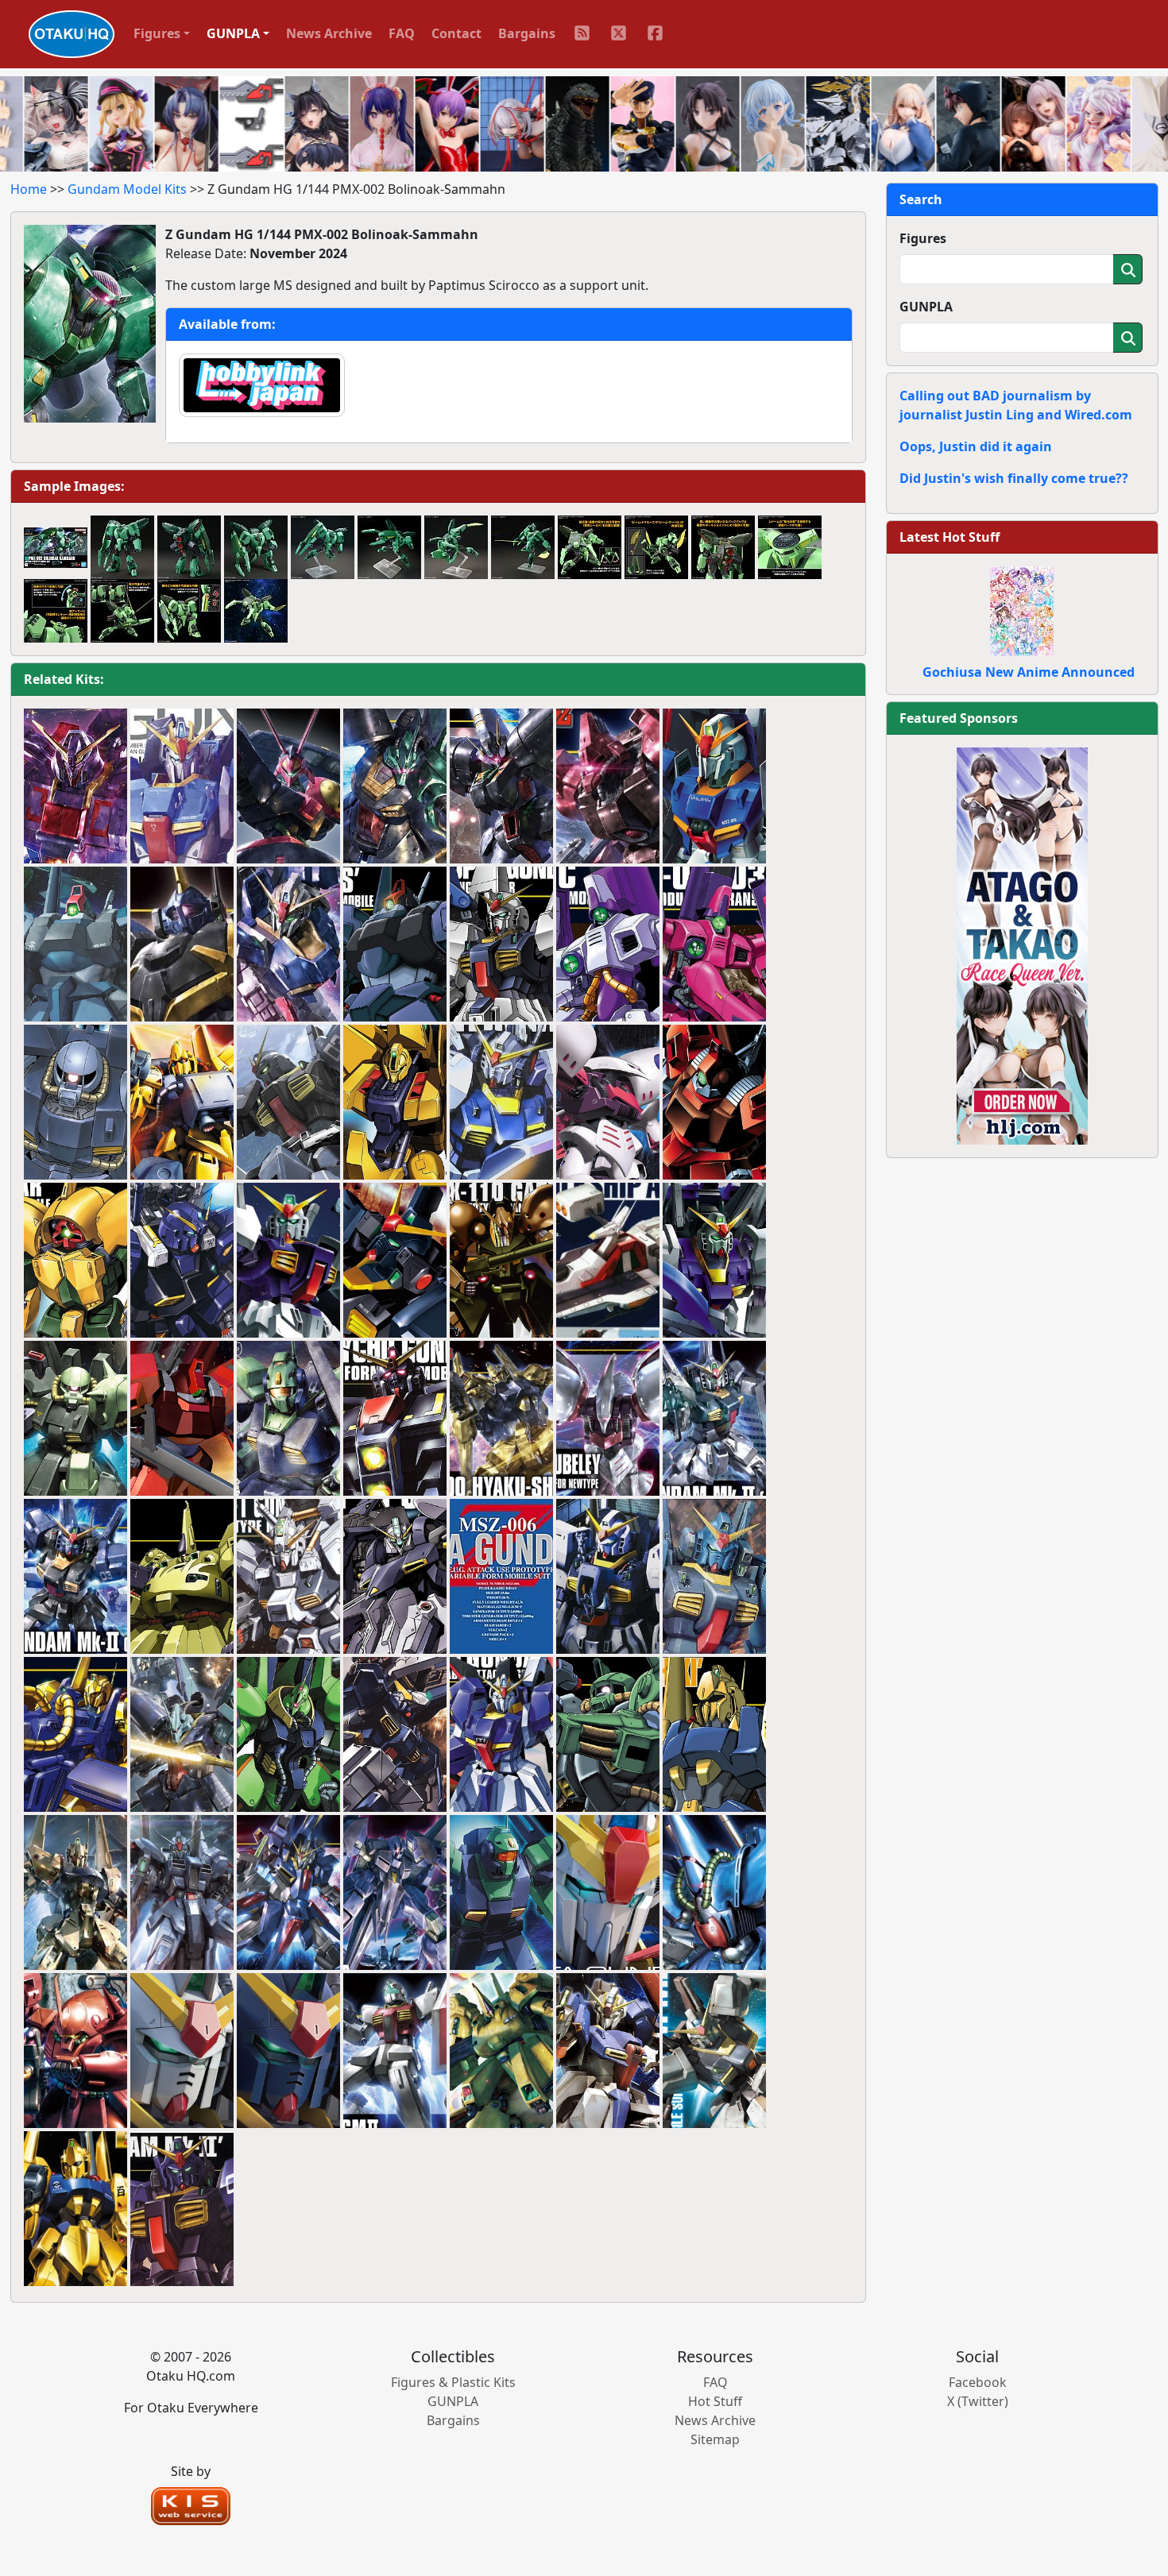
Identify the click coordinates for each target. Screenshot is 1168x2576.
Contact (456, 33)
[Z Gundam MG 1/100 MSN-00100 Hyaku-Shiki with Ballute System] (182, 1103)
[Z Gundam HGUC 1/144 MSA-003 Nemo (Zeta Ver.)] (501, 1893)
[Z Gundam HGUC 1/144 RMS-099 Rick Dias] (395, 944)
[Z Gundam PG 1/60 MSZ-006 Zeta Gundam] (501, 1577)
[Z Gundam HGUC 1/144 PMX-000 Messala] (395, 1893)
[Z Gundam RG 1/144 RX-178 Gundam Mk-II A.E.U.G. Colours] (182, 2051)
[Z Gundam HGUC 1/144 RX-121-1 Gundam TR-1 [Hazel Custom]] (288, 1577)
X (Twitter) (978, 2401)
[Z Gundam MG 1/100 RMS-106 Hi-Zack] (75, 1419)
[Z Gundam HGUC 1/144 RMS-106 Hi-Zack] (608, 1735)
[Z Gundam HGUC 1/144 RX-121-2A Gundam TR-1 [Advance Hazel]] (395, 1735)
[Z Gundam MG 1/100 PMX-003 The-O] (501, 2051)
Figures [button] (157, 33)
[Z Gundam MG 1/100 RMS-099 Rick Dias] (75, 944)
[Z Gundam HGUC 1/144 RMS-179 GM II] (395, 2051)
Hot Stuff (715, 2401)
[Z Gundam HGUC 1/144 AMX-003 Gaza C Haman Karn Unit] (608, 944)
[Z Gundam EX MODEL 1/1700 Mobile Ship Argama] (608, 1261)
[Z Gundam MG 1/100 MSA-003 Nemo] (288, 1419)
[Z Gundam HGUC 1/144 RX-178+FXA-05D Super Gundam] (501, 944)
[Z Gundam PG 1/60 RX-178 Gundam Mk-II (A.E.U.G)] (608, 1577)
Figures (923, 238)
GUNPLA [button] (233, 33)
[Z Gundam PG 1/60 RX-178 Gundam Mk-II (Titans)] (714, 1577)
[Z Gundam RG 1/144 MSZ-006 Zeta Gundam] (608, 1893)
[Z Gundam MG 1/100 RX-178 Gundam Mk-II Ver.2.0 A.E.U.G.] (714, 2051)
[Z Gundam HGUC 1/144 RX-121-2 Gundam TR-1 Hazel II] (182, 1261)
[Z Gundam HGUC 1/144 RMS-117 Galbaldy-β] (608, 786)
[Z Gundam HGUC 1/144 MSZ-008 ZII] (288, 1893)
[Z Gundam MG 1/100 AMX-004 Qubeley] (608, 1103)
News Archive (329, 33)
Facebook (978, 2382)
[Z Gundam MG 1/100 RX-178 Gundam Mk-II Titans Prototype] (395, 1261)
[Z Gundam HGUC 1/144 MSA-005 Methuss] (395, 1103)
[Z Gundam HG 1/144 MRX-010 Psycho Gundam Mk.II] (75, 786)
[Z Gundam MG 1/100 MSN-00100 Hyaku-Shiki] (75, 2209)
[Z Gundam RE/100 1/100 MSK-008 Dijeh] (182, 1735)
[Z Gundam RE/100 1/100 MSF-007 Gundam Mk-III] (182, 1893)
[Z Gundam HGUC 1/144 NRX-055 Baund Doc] (288, 786)
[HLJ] (1022, 944)
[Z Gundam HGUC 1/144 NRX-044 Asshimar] (75, 1261)
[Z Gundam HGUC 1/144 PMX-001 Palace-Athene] (288, 1735)
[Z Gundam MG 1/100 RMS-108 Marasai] (75, 2051)
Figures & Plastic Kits (453, 2382)
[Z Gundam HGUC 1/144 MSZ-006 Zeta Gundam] (288, 944)
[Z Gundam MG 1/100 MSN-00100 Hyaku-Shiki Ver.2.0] (75, 1893)
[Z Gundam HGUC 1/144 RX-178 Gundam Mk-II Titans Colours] (75, 1577)
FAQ (402, 33)
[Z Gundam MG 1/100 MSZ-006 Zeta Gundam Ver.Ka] (182, 786)
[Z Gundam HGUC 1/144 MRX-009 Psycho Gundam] (395, 1419)
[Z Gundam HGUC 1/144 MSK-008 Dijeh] (395, 786)
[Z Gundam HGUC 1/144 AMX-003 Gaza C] (714, 944)
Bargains (527, 33)
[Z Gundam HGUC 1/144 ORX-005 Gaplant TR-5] (395, 1577)
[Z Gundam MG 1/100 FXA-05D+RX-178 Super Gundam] (714, 1261)
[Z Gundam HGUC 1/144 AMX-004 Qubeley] (608, 1419)
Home (29, 189)
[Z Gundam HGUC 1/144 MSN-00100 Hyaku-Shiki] (501, 1419)
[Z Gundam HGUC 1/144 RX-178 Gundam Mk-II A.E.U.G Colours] (714, 1419)
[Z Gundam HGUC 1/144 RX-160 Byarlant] (501, 786)
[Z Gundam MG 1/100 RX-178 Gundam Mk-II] (288, 1261)
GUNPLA (926, 307)
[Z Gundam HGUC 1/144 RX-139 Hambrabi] (714, 1893)
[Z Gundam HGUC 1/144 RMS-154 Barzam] (182, 944)
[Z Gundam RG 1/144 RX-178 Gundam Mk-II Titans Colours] (288, 2051)
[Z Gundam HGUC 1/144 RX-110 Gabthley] (501, 1261)
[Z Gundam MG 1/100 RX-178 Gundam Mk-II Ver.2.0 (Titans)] (288, 1103)
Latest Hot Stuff (949, 537)
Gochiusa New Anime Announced (1029, 672)
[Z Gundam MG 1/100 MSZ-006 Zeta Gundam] (714, 786)
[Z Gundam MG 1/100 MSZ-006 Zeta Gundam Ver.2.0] (608, 2051)
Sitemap (715, 2439)
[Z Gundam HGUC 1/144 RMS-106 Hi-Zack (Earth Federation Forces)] (75, 1103)
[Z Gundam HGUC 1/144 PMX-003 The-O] (182, 1577)
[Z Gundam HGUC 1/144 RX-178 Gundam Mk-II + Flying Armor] (501, 1103)
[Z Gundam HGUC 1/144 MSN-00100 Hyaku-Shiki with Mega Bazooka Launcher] (75, 1735)
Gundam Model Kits (127, 189)
